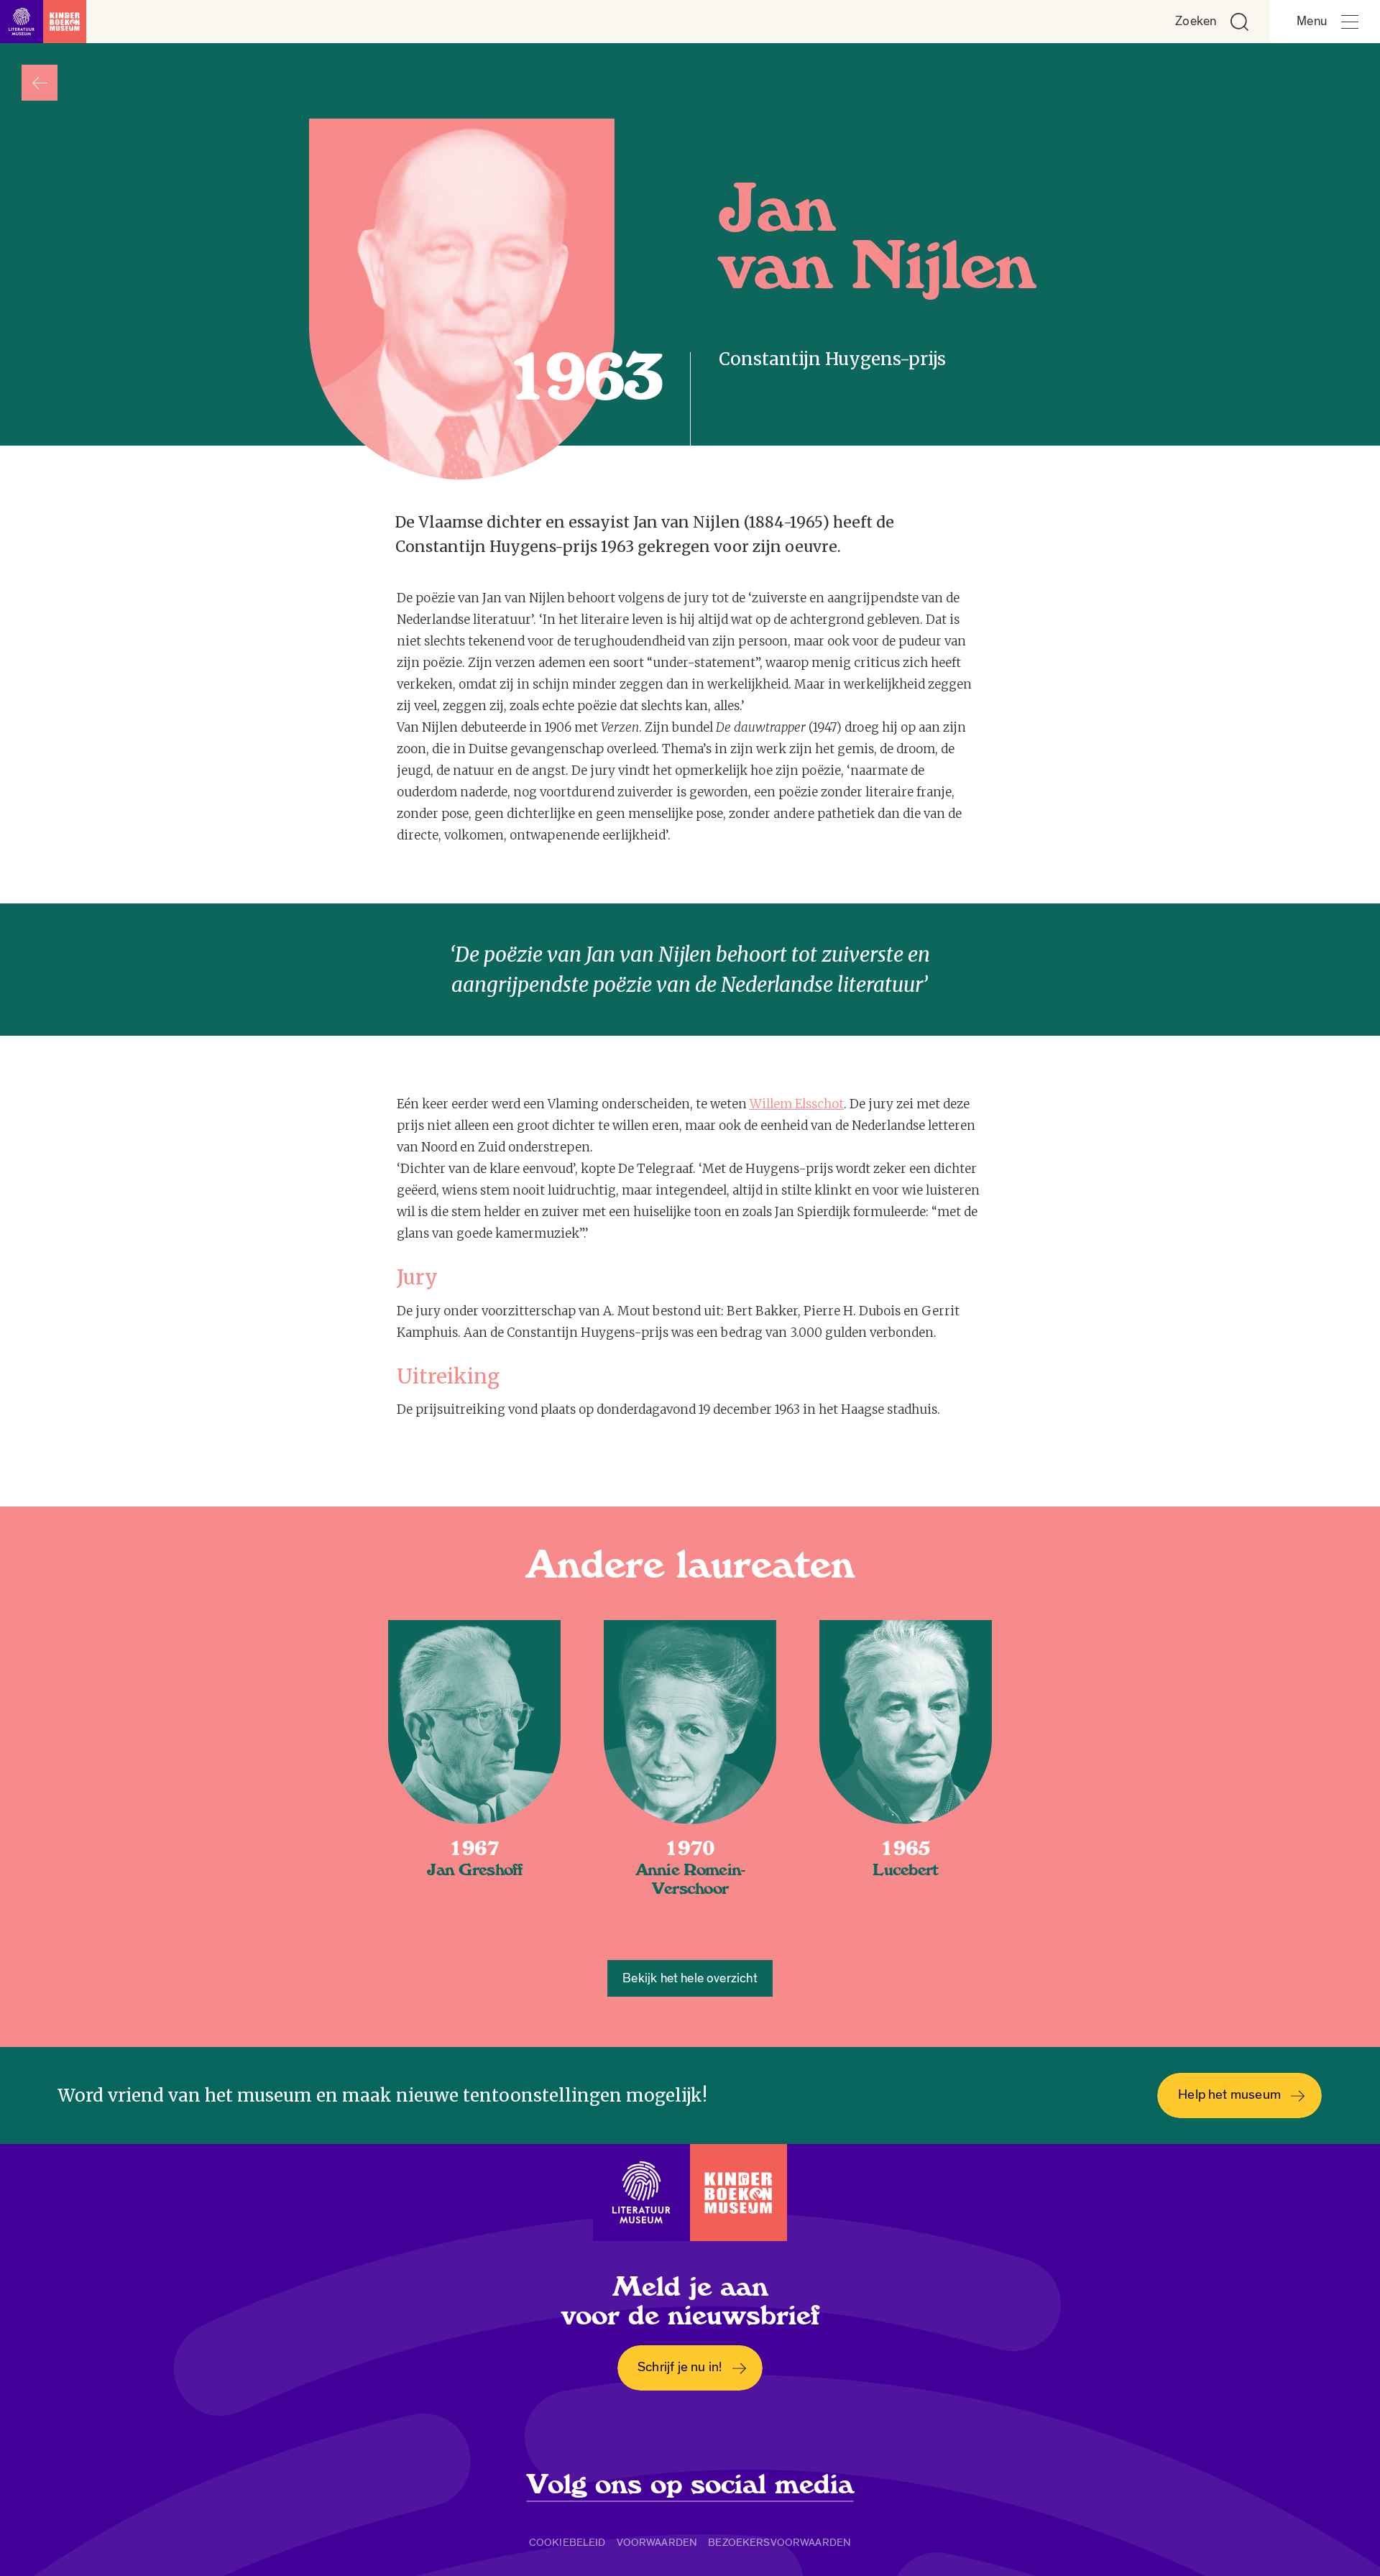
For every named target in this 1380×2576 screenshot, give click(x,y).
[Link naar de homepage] (43, 22)
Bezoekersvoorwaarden (779, 2542)
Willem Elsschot (797, 1104)
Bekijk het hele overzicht (690, 1978)
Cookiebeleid (567, 2542)
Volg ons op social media (690, 2485)
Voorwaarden (657, 2542)
